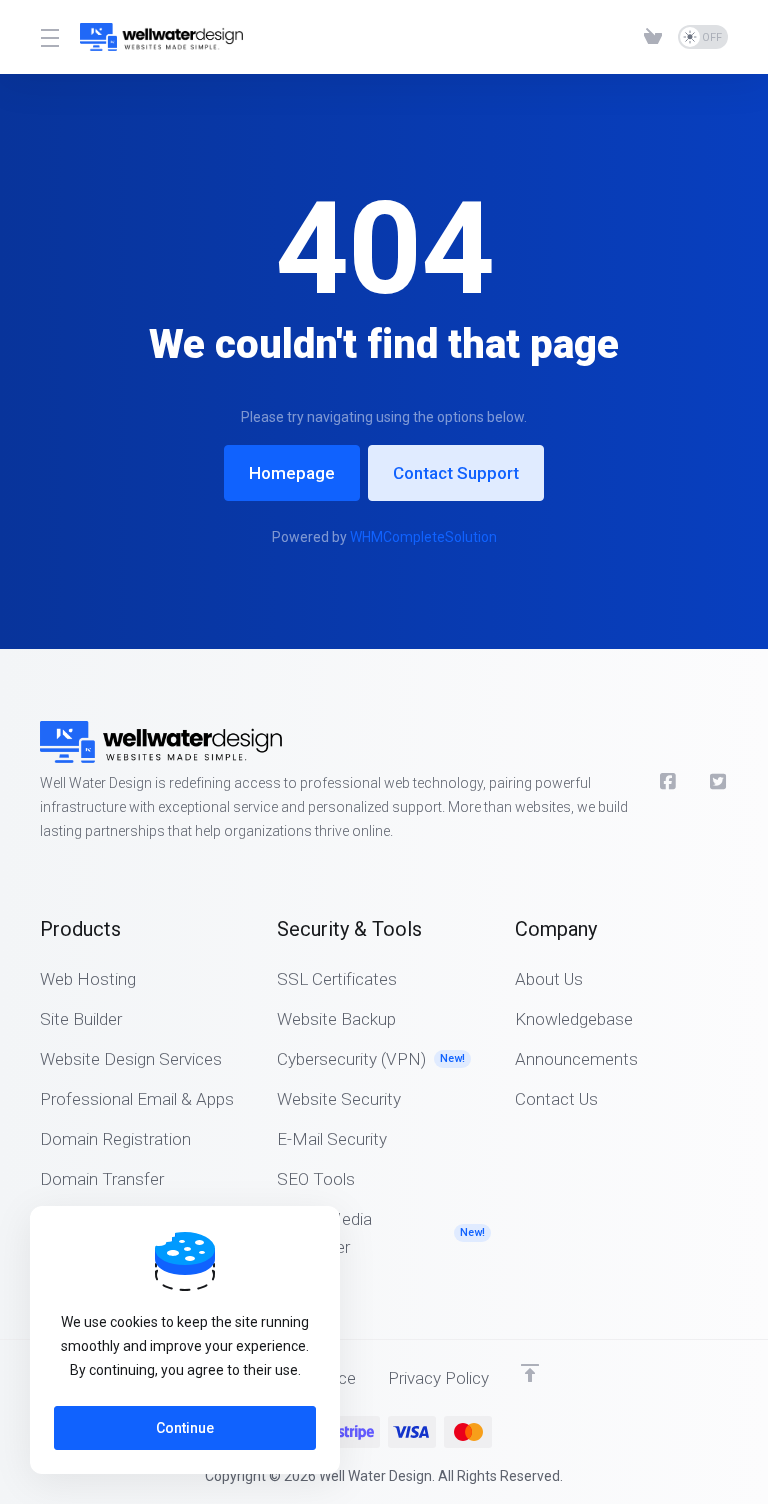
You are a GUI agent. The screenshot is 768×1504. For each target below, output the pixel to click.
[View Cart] (653, 37)
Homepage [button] (292, 473)
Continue (185, 1428)
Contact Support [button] (456, 473)
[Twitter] (719, 782)
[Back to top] (530, 1373)
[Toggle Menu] (48, 37)
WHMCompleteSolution (423, 537)
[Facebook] (669, 782)
